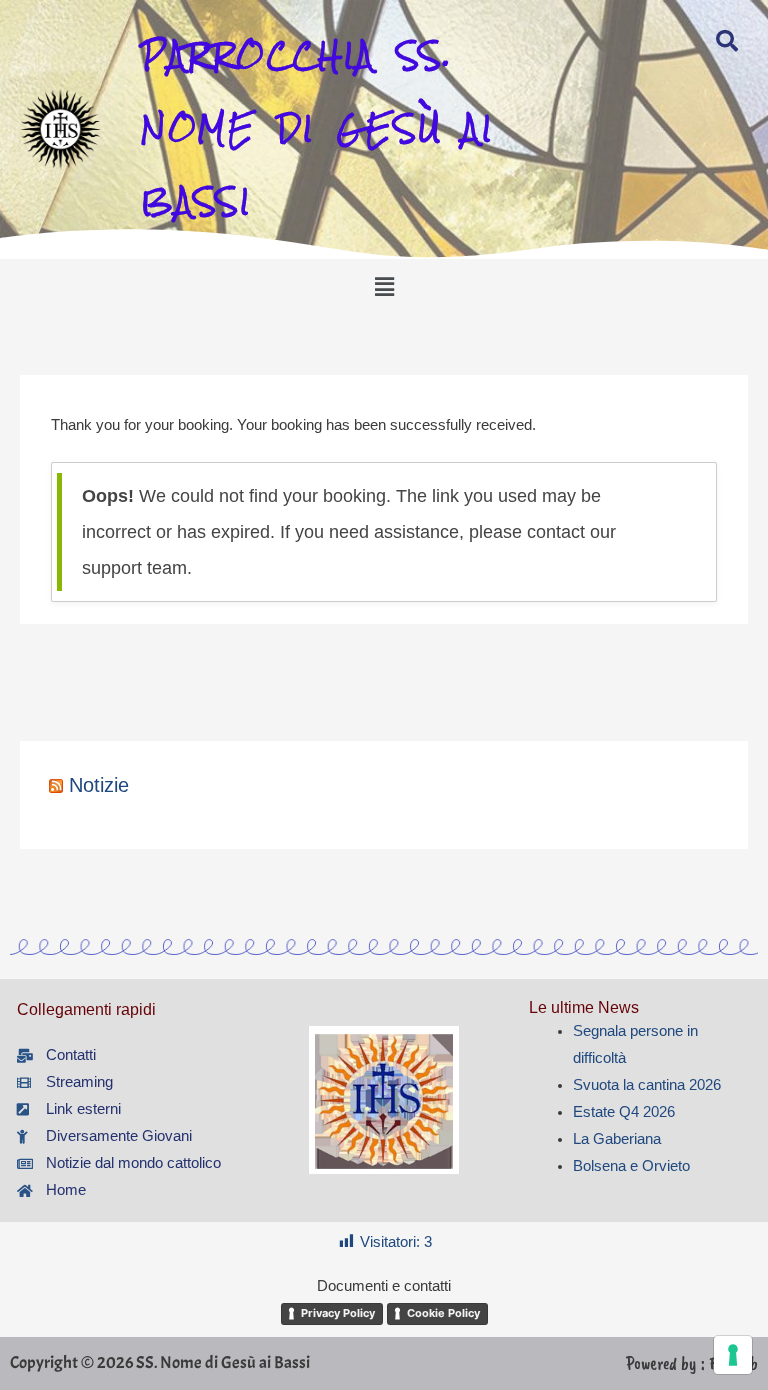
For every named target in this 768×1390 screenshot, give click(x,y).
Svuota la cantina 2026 (647, 1085)
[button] (384, 287)
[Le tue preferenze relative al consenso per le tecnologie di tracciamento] (733, 1355)
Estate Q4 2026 (624, 1112)
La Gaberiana (617, 1139)
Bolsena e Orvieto (631, 1166)
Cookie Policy (443, 1313)
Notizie (99, 785)
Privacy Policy (338, 1313)
